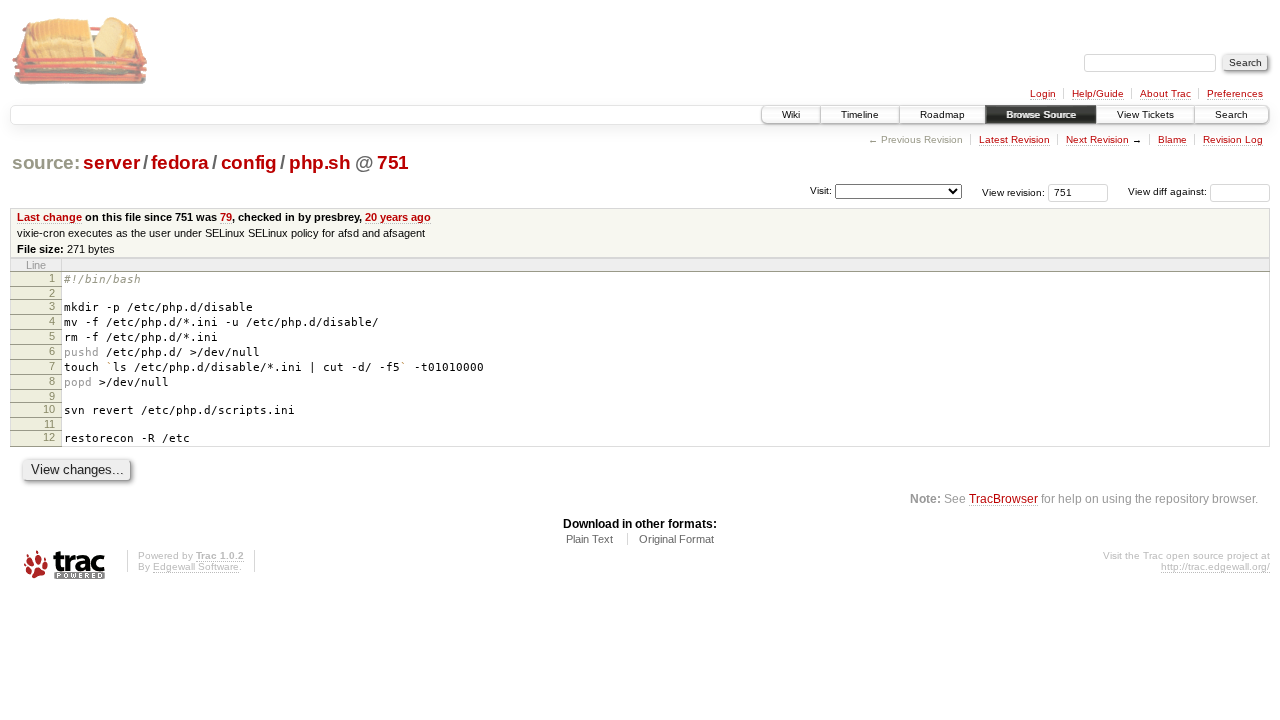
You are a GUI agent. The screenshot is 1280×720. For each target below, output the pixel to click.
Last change (49, 217)
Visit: (821, 190)
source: (46, 162)
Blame (1172, 139)
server (111, 162)
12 (49, 437)
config (249, 162)
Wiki (791, 114)
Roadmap (942, 114)
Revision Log (1233, 139)
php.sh (320, 162)
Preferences (1235, 93)
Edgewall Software (196, 566)
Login (1043, 93)
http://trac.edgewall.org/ (1215, 566)
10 (49, 409)
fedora (179, 162)
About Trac (1165, 93)
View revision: (1013, 191)
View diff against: (1169, 191)
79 (226, 217)
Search (1231, 114)
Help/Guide (1098, 93)
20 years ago (398, 217)
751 (393, 162)
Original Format (676, 539)
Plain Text (589, 539)
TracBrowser (1003, 498)
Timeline (860, 114)
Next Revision (1097, 139)
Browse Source (1041, 114)
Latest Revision (1014, 139)
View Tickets (1145, 114)
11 (49, 424)
